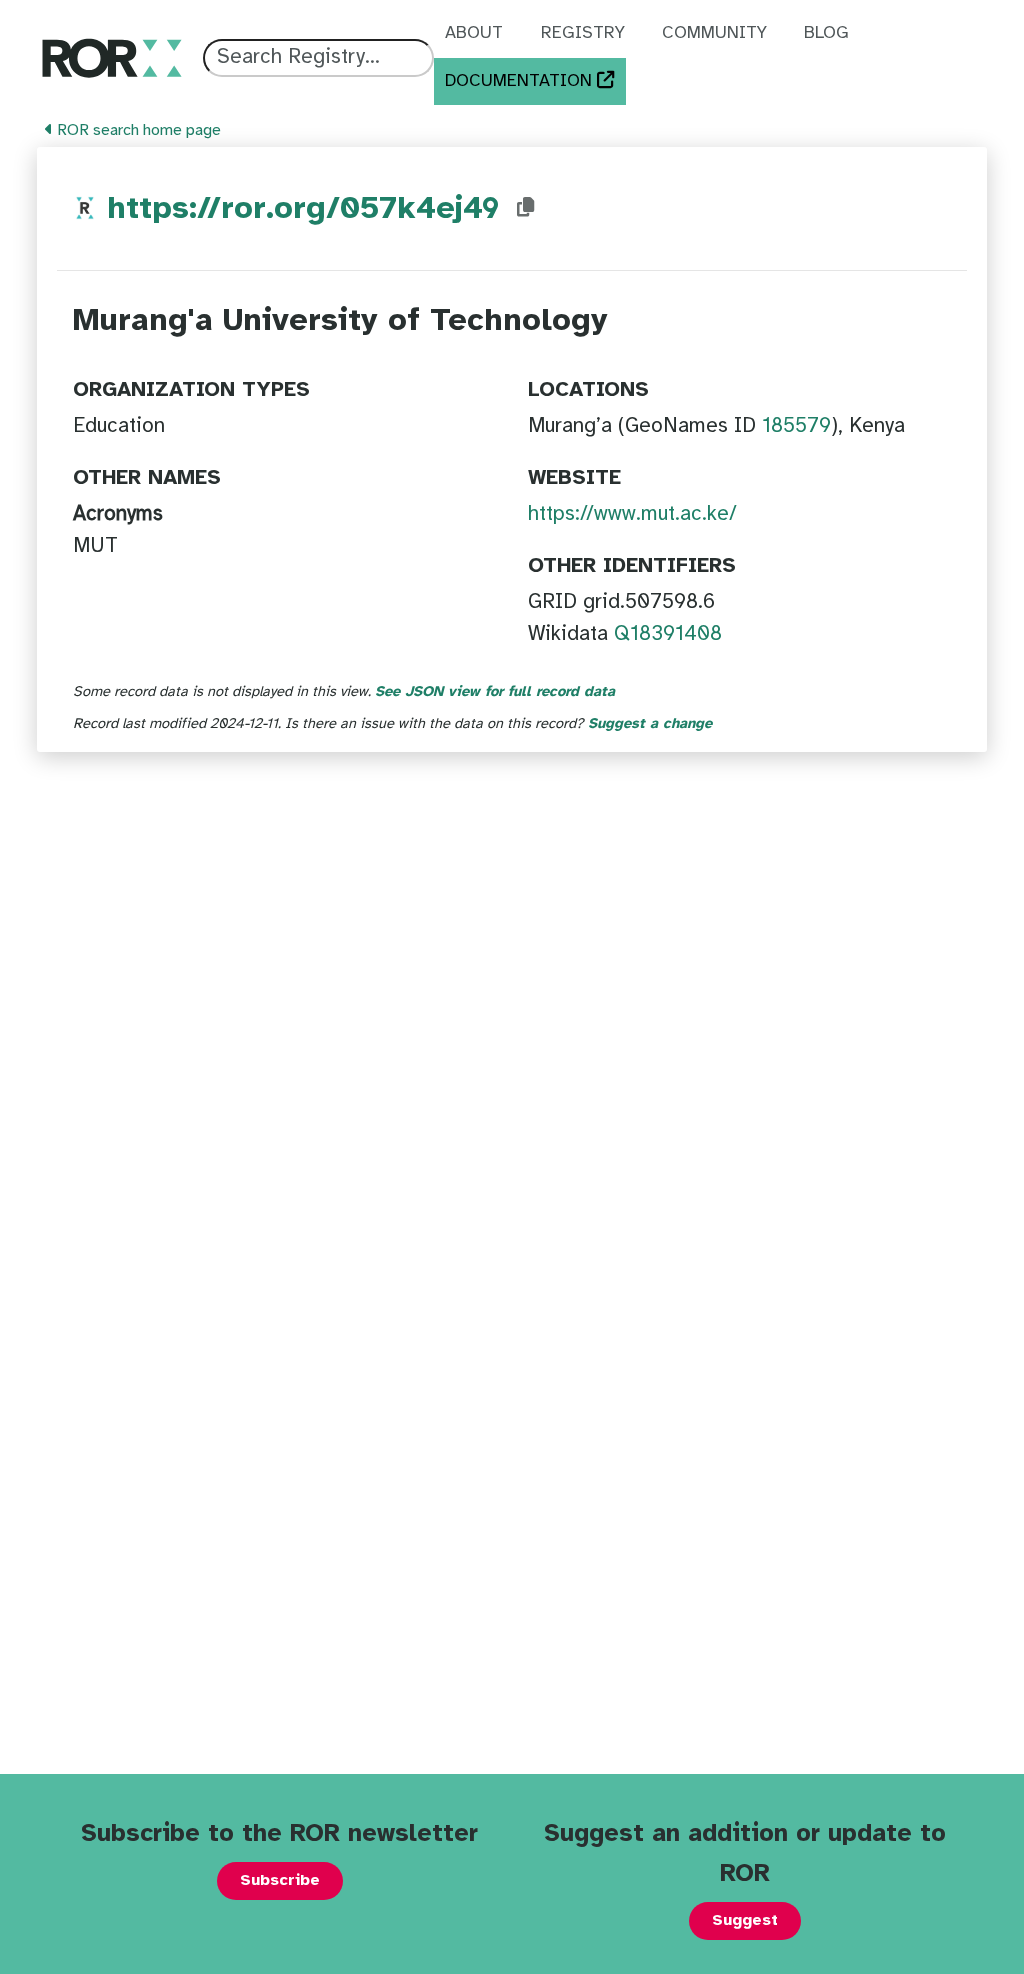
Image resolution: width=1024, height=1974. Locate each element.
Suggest (745, 1920)
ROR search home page (137, 130)
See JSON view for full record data (495, 692)
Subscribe (280, 1880)
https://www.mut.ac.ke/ (632, 514)
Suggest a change (650, 724)
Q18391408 (668, 634)
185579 (796, 426)
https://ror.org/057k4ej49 (303, 209)
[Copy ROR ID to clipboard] (526, 208)
